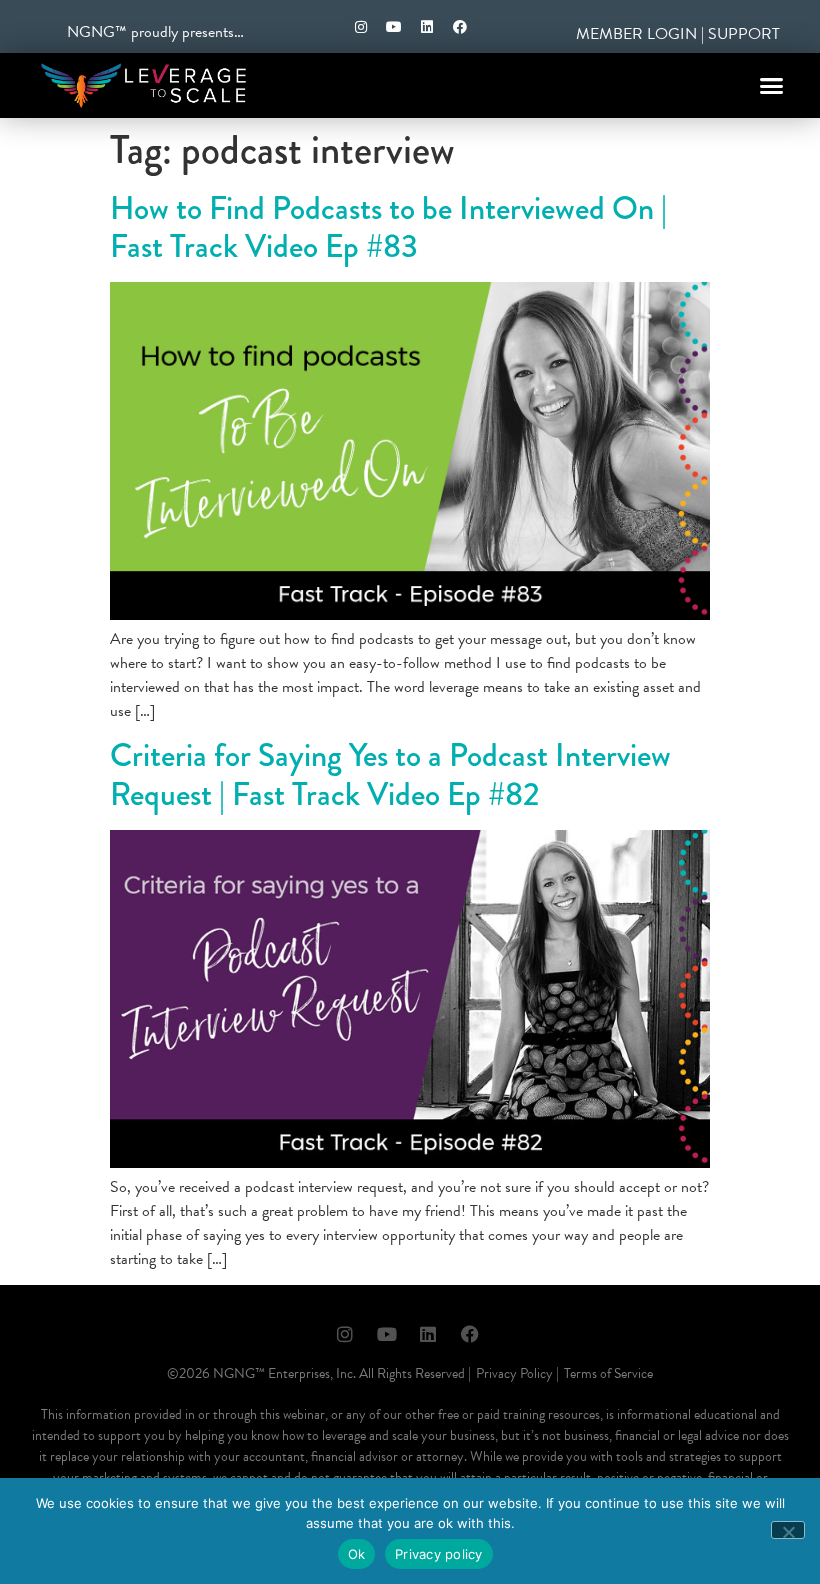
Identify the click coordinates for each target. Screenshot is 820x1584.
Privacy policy (439, 1554)
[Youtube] (394, 27)
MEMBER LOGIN (636, 34)
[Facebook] (460, 27)
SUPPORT (744, 34)
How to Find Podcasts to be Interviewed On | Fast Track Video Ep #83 (388, 227)
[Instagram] (361, 27)
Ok (357, 1554)
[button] (772, 86)
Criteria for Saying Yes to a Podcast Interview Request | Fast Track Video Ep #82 (390, 774)
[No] (788, 1530)
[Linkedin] (427, 27)
